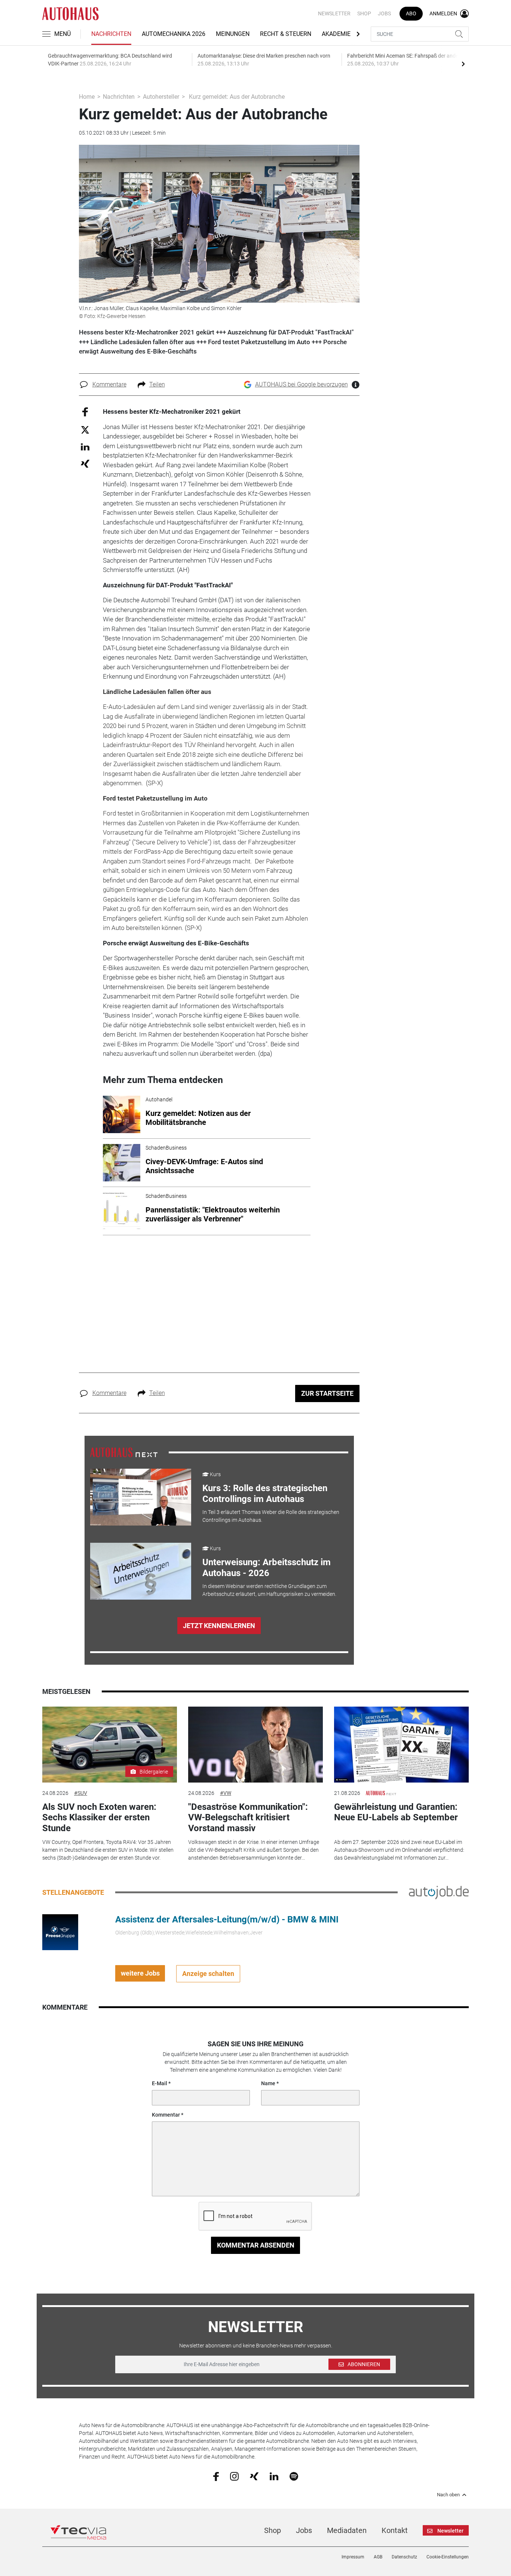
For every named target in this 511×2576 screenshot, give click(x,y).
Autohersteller (161, 97)
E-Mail (160, 2083)
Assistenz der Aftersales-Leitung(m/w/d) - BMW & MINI (227, 1919)
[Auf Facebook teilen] (85, 412)
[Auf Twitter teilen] (85, 429)
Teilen (157, 384)
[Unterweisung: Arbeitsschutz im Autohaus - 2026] (141, 1571)
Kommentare (109, 384)
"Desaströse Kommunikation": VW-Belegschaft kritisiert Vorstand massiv (248, 1818)
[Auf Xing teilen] (85, 463)
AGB (378, 2557)
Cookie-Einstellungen (448, 2557)
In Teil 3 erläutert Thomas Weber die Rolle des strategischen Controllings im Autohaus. (271, 1516)
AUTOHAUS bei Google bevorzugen (302, 384)
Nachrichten (111, 34)
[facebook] (216, 2476)
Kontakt (395, 2530)
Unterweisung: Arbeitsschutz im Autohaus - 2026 (267, 1568)
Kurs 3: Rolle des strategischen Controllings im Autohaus (265, 1494)
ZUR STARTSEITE (327, 1393)
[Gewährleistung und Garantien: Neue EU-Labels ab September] (401, 1745)
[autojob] (439, 1892)
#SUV (81, 1793)
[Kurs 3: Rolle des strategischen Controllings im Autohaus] (141, 1497)
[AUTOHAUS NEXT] (124, 1452)
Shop (364, 13)
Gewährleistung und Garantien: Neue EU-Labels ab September (396, 1812)
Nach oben (448, 2495)
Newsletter (334, 13)
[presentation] (463, 64)
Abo (411, 13)
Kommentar (166, 2115)
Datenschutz (404, 2557)
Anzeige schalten (208, 1974)
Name (268, 2083)
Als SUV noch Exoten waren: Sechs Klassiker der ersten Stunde (99, 1818)
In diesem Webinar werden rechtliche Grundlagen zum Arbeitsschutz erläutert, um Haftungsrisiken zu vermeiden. (269, 1590)
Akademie (336, 34)
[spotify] (294, 2476)
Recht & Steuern (286, 34)
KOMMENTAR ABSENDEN (256, 2245)
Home (87, 97)
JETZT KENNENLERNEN (219, 1626)
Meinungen (233, 34)
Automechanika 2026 (174, 34)
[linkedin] (274, 2476)
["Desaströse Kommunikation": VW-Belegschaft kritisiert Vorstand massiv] (255, 1745)
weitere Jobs (140, 1973)
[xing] (254, 2476)
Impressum (353, 2557)
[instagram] (234, 2476)
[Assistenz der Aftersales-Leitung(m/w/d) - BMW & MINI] (60, 1931)
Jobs (384, 13)
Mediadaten (347, 2530)
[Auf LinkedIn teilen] (85, 446)
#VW (226, 1793)
